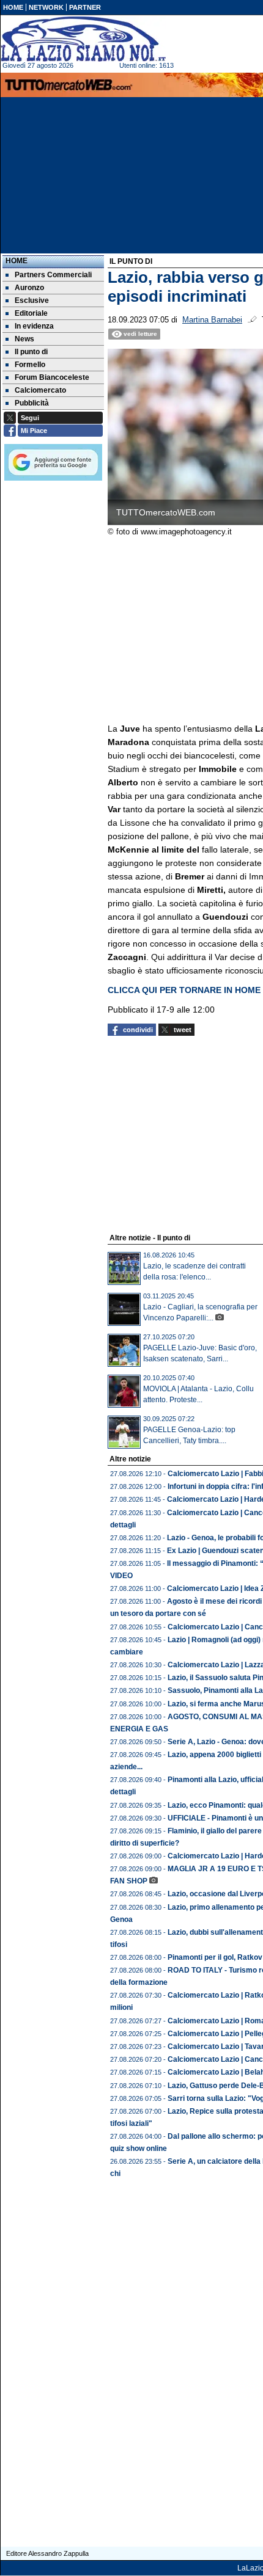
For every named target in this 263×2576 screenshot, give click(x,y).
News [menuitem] (24, 339)
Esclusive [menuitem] (32, 300)
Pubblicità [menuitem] (32, 403)
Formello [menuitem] (30, 365)
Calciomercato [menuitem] (40, 390)
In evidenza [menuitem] (34, 326)
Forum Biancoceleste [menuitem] (52, 377)
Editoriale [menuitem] (31, 313)
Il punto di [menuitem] (31, 352)
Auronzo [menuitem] (29, 288)
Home (17, 261)
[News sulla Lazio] (83, 39)
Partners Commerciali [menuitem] (53, 275)
